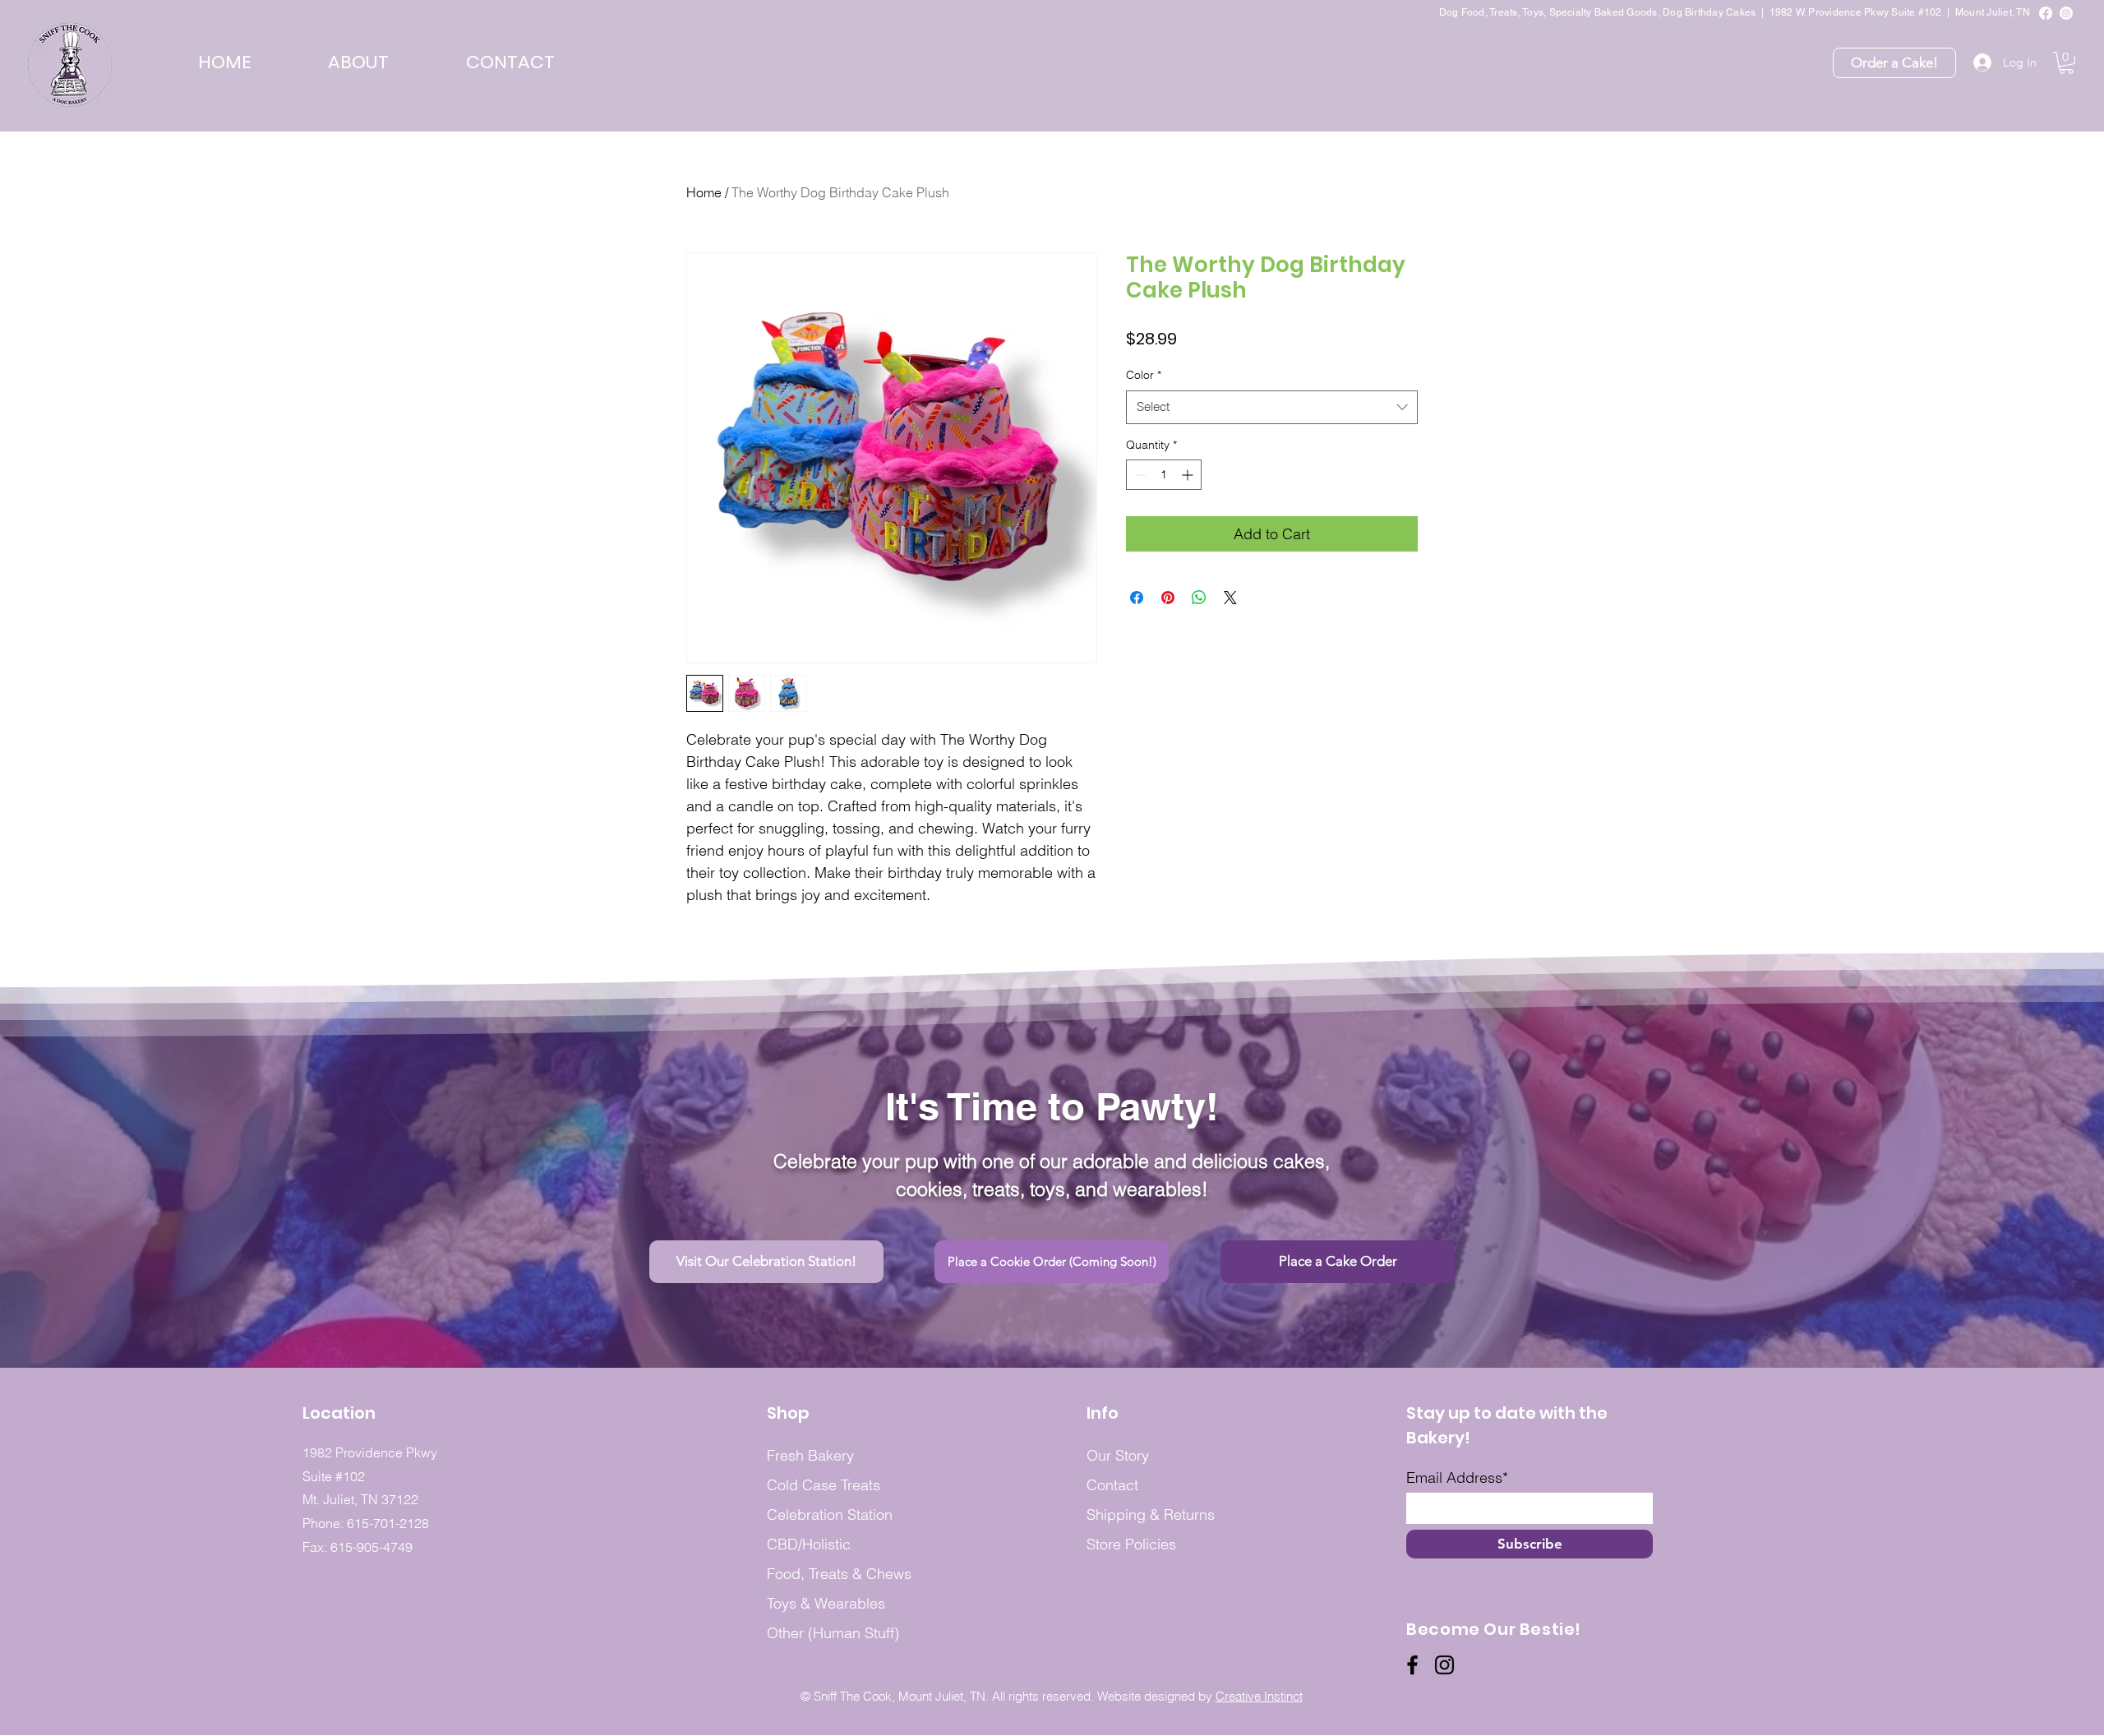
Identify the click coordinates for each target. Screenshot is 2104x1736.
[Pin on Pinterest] (1168, 598)
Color (1144, 375)
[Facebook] (2046, 13)
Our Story (1118, 1455)
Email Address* (1457, 1478)
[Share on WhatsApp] (1199, 598)
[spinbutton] (1164, 475)
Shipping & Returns (1151, 1514)
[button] (358, 62)
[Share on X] (1230, 598)
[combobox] (1272, 407)
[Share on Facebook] (1137, 598)
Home (704, 192)
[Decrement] (1139, 475)
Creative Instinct (1259, 1696)
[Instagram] (2066, 13)
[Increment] (1189, 475)
